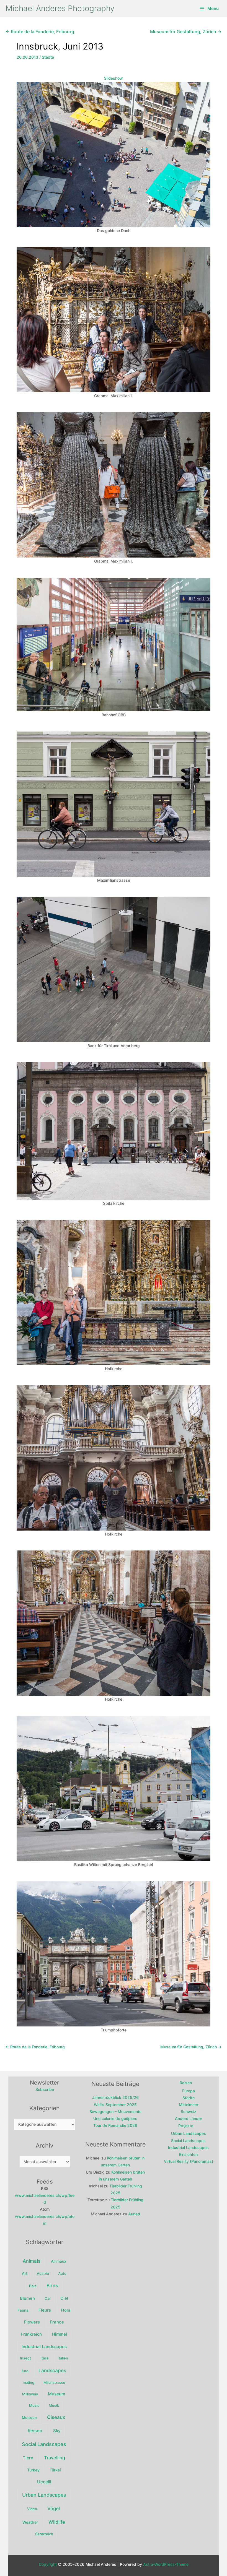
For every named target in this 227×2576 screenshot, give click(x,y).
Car (48, 2298)
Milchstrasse (54, 2382)
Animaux (59, 2261)
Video (32, 2509)
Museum (57, 2394)
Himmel (60, 2334)
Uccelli (44, 2482)
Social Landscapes (44, 2444)
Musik (54, 2405)
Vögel (54, 2509)
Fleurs (45, 2310)
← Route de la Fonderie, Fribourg (40, 32)
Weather (30, 2522)
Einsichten (188, 2154)
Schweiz (189, 2111)
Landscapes (52, 2370)
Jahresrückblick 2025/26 (115, 2097)
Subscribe (45, 2089)
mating (29, 2382)
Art (25, 2273)
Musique (29, 2418)
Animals (32, 2261)
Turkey (33, 2470)
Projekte (186, 2126)
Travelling (55, 2458)
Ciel (64, 2298)
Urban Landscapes (44, 2495)
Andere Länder (189, 2118)
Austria (43, 2273)
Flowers (32, 2322)
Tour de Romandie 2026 (115, 2125)
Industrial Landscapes (44, 2347)
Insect (25, 2358)
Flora (66, 2310)
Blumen (27, 2298)
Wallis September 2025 (115, 2105)
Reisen (35, 2431)
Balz (33, 2286)
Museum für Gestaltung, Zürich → (186, 32)
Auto (62, 2273)
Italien (63, 2358)
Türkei (55, 2470)
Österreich (44, 2534)
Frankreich (31, 2334)
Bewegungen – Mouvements (115, 2111)
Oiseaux (56, 2417)
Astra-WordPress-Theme (166, 2564)
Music (34, 2405)
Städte (48, 57)
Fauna (23, 2310)
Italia (44, 2358)
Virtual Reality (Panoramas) (189, 2161)
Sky (57, 2431)
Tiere (28, 2458)
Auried (134, 2214)
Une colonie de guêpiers (115, 2118)
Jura (24, 2371)
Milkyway (30, 2394)
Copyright (48, 2564)
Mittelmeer (189, 2105)
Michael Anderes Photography (60, 8)
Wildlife (57, 2522)
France (57, 2322)
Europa (189, 2091)
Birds (52, 2286)
